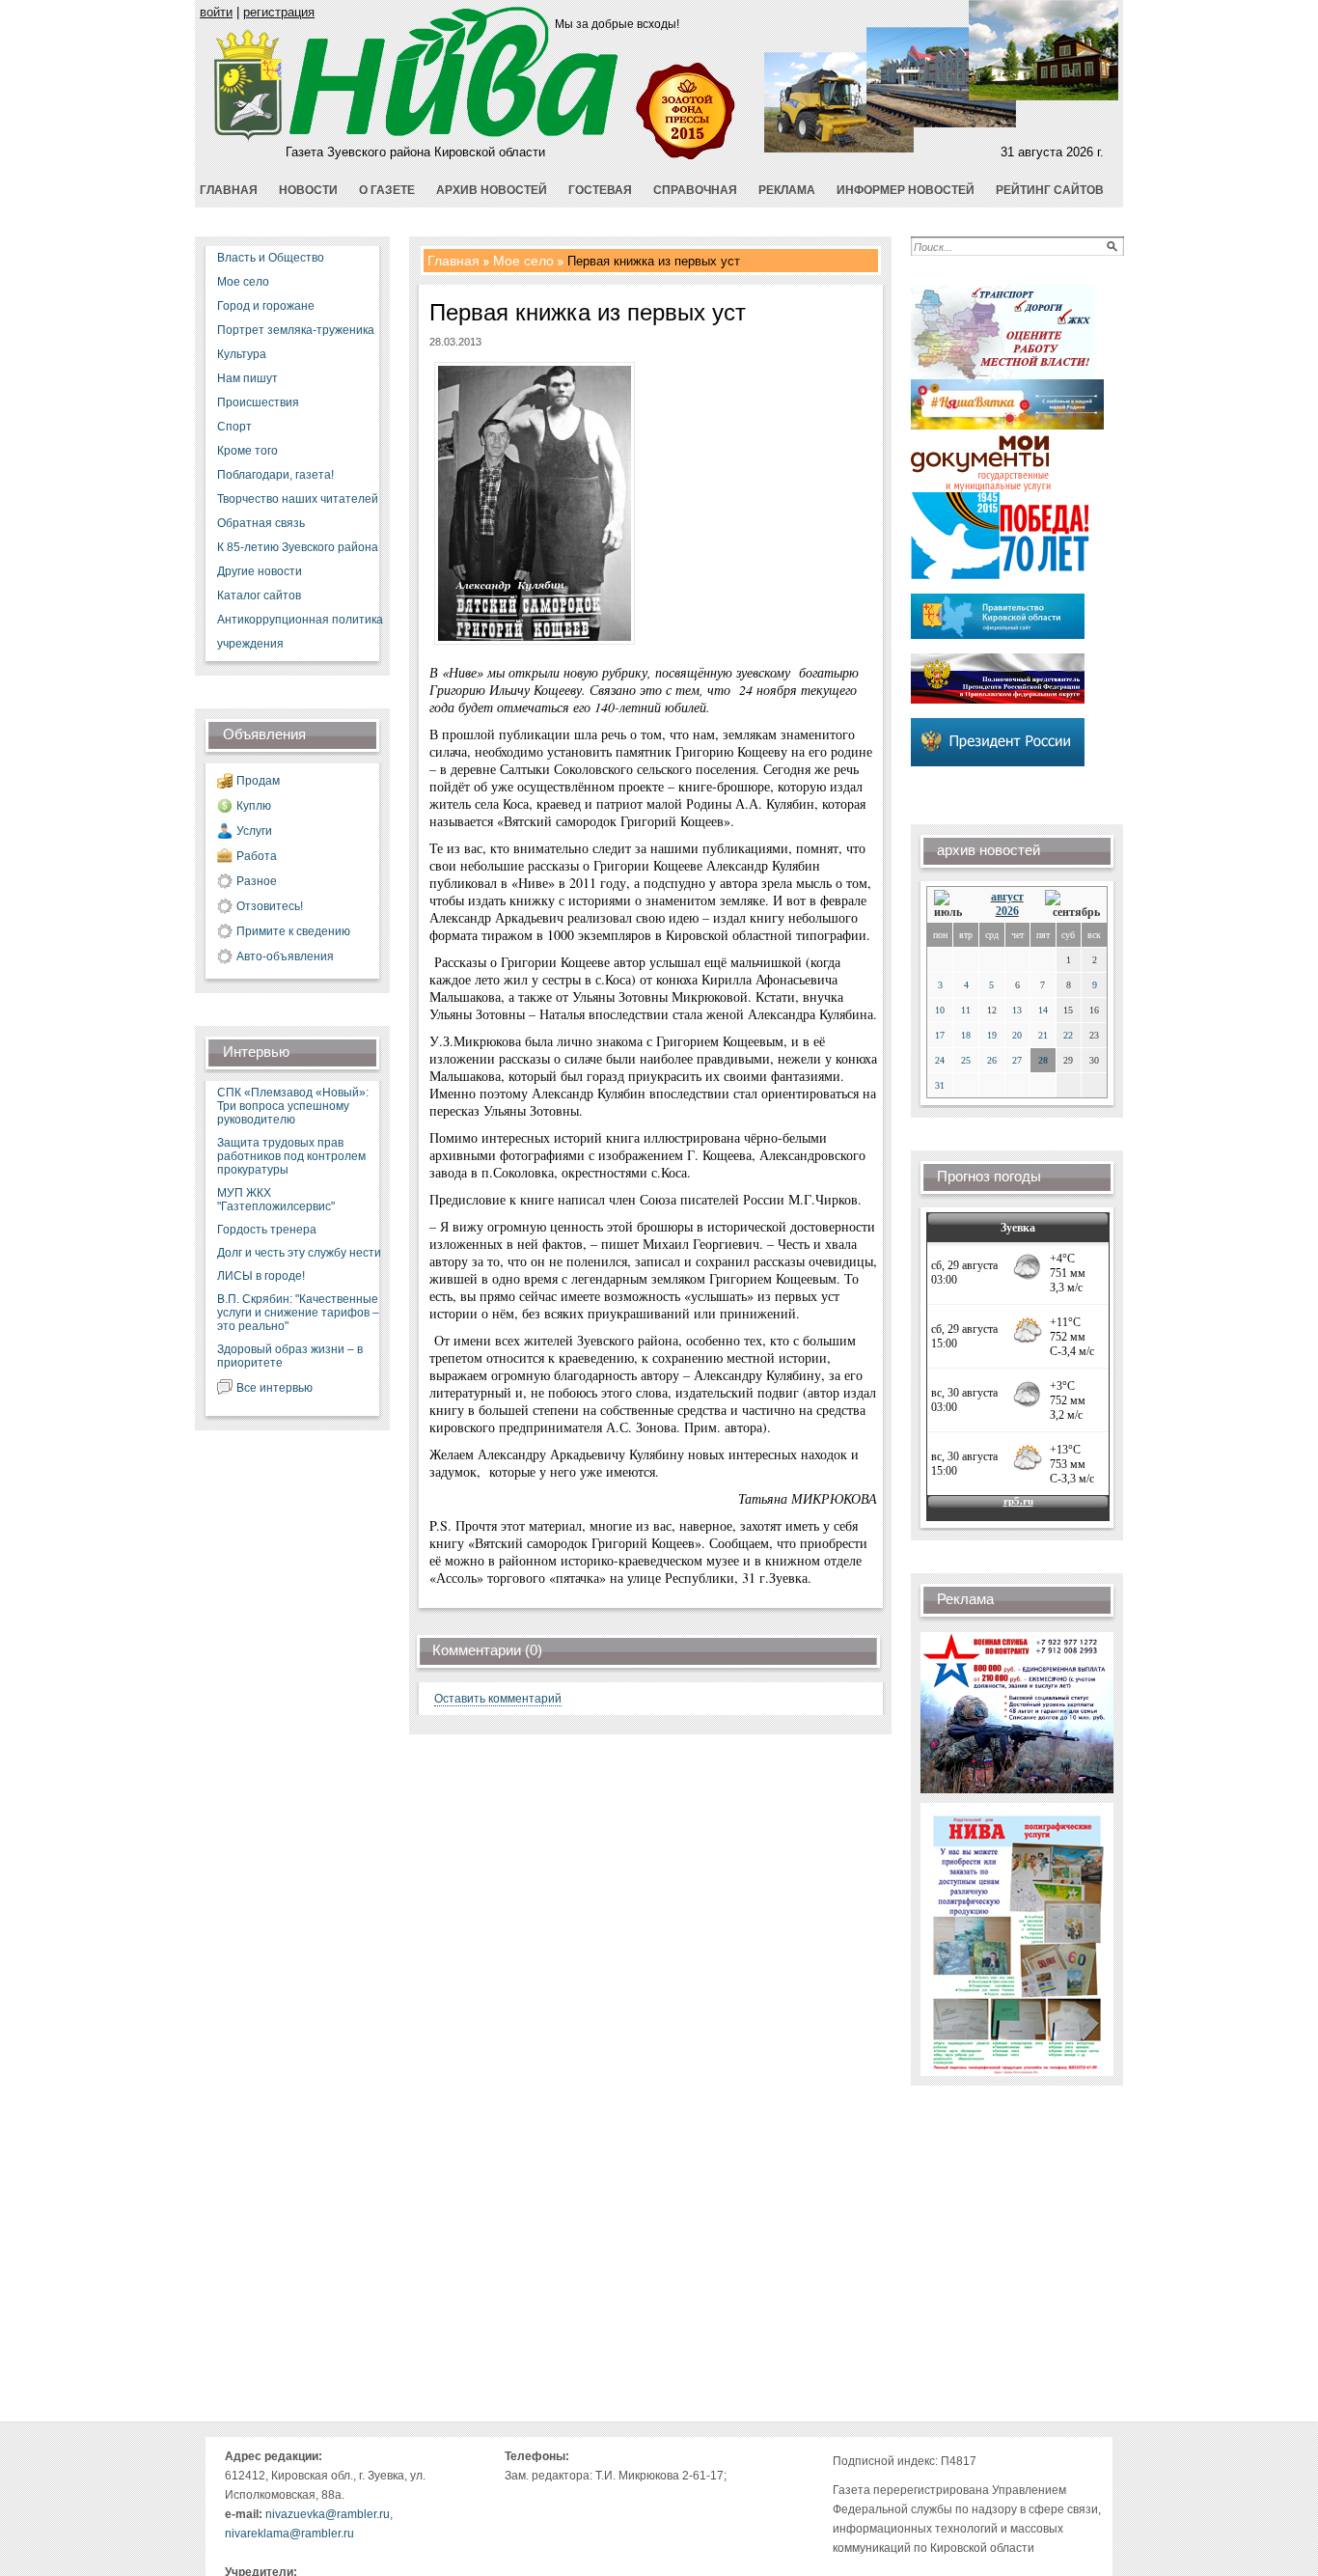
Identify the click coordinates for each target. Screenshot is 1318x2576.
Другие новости (260, 571)
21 (1043, 1035)
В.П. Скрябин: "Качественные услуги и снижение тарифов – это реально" (298, 1313)
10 (940, 1010)
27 (1017, 1060)
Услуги (254, 831)
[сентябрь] (1072, 905)
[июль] (951, 905)
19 (992, 1035)
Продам (258, 781)
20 (1017, 1035)
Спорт (234, 427)
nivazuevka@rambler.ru (328, 2514)
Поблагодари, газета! (275, 475)
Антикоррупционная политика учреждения (300, 632)
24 (940, 1060)
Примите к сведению (293, 931)
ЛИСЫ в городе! (261, 1276)
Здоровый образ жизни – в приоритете (290, 1356)
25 (966, 1060)
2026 (1007, 911)
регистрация (279, 12)
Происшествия (258, 402)
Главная (453, 261)
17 (940, 1035)
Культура (242, 354)
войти (216, 12)
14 (1043, 1010)
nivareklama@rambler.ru (289, 2534)
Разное (257, 881)
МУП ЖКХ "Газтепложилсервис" (276, 1200)
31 (940, 1085)
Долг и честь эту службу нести (299, 1253)
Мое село (243, 282)
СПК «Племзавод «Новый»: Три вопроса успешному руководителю (293, 1106)
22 (1068, 1035)
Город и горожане (266, 306)
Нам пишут (247, 378)
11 (966, 1010)
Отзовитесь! (270, 906)
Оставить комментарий (498, 1699)
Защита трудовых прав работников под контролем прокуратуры (291, 1156)
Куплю (254, 806)
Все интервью (275, 1388)
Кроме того (247, 451)
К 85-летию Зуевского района (298, 547)
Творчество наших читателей (298, 499)
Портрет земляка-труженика (296, 330)
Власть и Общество (271, 258)
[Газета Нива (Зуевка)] (248, 138)
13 (1017, 1010)
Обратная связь (261, 523)
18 (966, 1035)
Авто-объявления (285, 956)
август (1007, 897)
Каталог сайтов (259, 596)
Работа (257, 856)
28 (1043, 1060)
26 (992, 1060)
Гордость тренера (267, 1230)
